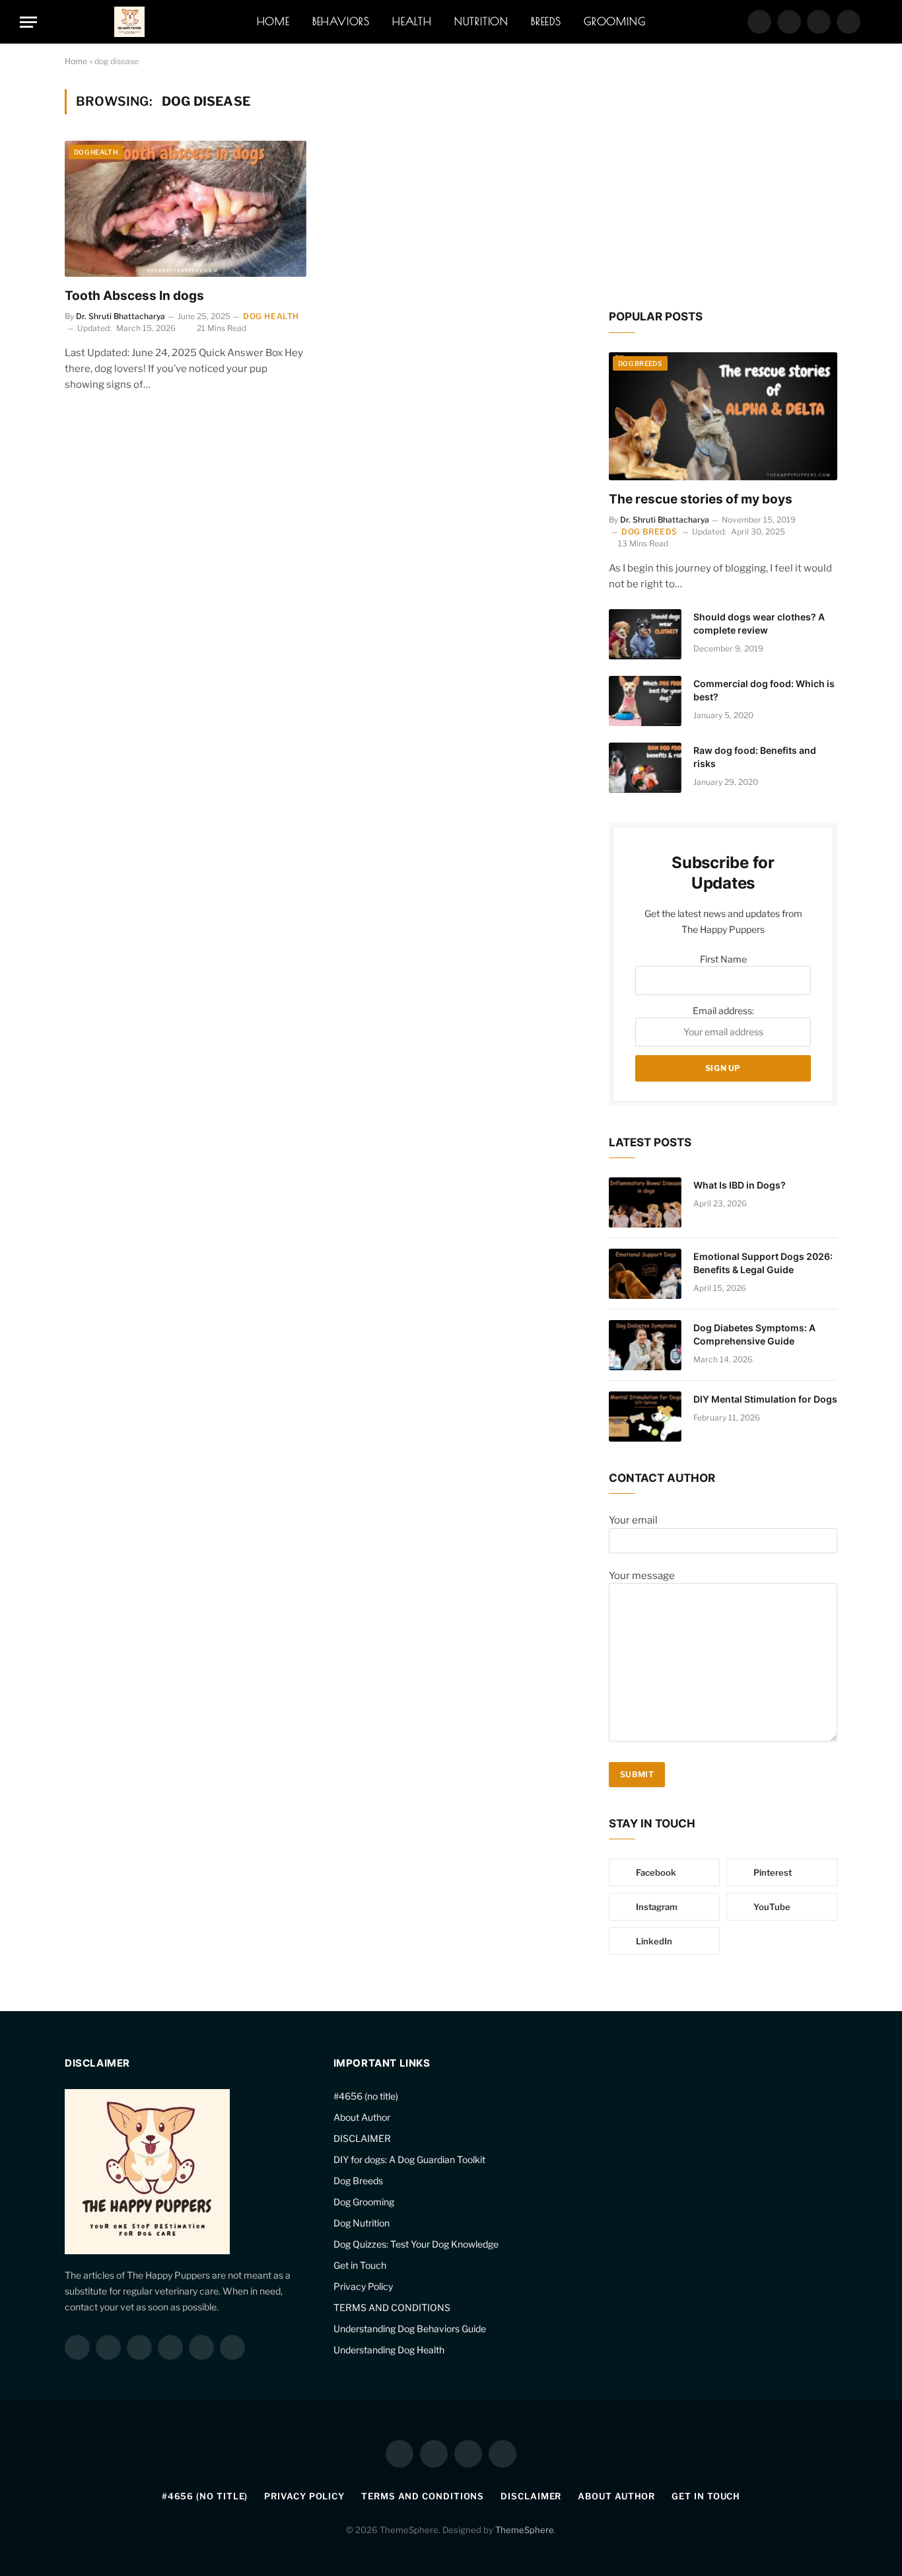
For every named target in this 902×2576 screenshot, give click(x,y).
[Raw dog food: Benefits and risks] (645, 768)
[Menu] (28, 22)
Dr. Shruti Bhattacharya (121, 316)
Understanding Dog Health (389, 2350)
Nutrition (481, 21)
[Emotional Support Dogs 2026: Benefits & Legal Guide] (645, 1274)
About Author (362, 2117)
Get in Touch (360, 2265)
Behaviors (341, 21)
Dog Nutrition (362, 2223)
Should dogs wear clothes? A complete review (759, 623)
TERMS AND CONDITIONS (392, 2307)
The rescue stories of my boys (701, 499)
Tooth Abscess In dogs (134, 296)
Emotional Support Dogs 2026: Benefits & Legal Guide (763, 1263)
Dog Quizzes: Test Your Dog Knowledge (416, 2244)
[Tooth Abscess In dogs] (186, 209)
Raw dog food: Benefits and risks (755, 757)
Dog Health (96, 152)
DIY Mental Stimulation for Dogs (765, 1399)
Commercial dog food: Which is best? (764, 690)
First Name (723, 959)
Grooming (614, 21)
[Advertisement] (723, 188)
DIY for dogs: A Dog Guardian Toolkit (409, 2159)
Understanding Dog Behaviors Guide (410, 2329)
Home (273, 21)
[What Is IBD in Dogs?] (645, 1202)
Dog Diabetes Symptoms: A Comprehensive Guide (754, 1334)
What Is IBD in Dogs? (740, 1185)
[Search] (876, 22)
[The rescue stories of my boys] (723, 417)
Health (412, 21)
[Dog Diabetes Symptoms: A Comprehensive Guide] (645, 1345)
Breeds (546, 21)
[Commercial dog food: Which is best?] (645, 701)
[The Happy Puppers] (129, 22)
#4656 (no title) (366, 2096)
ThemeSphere (525, 2530)
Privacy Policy (363, 2286)
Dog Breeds (640, 363)
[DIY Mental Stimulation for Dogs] (645, 1417)
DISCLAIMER (362, 2138)
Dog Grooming (364, 2202)
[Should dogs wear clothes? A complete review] (645, 634)
